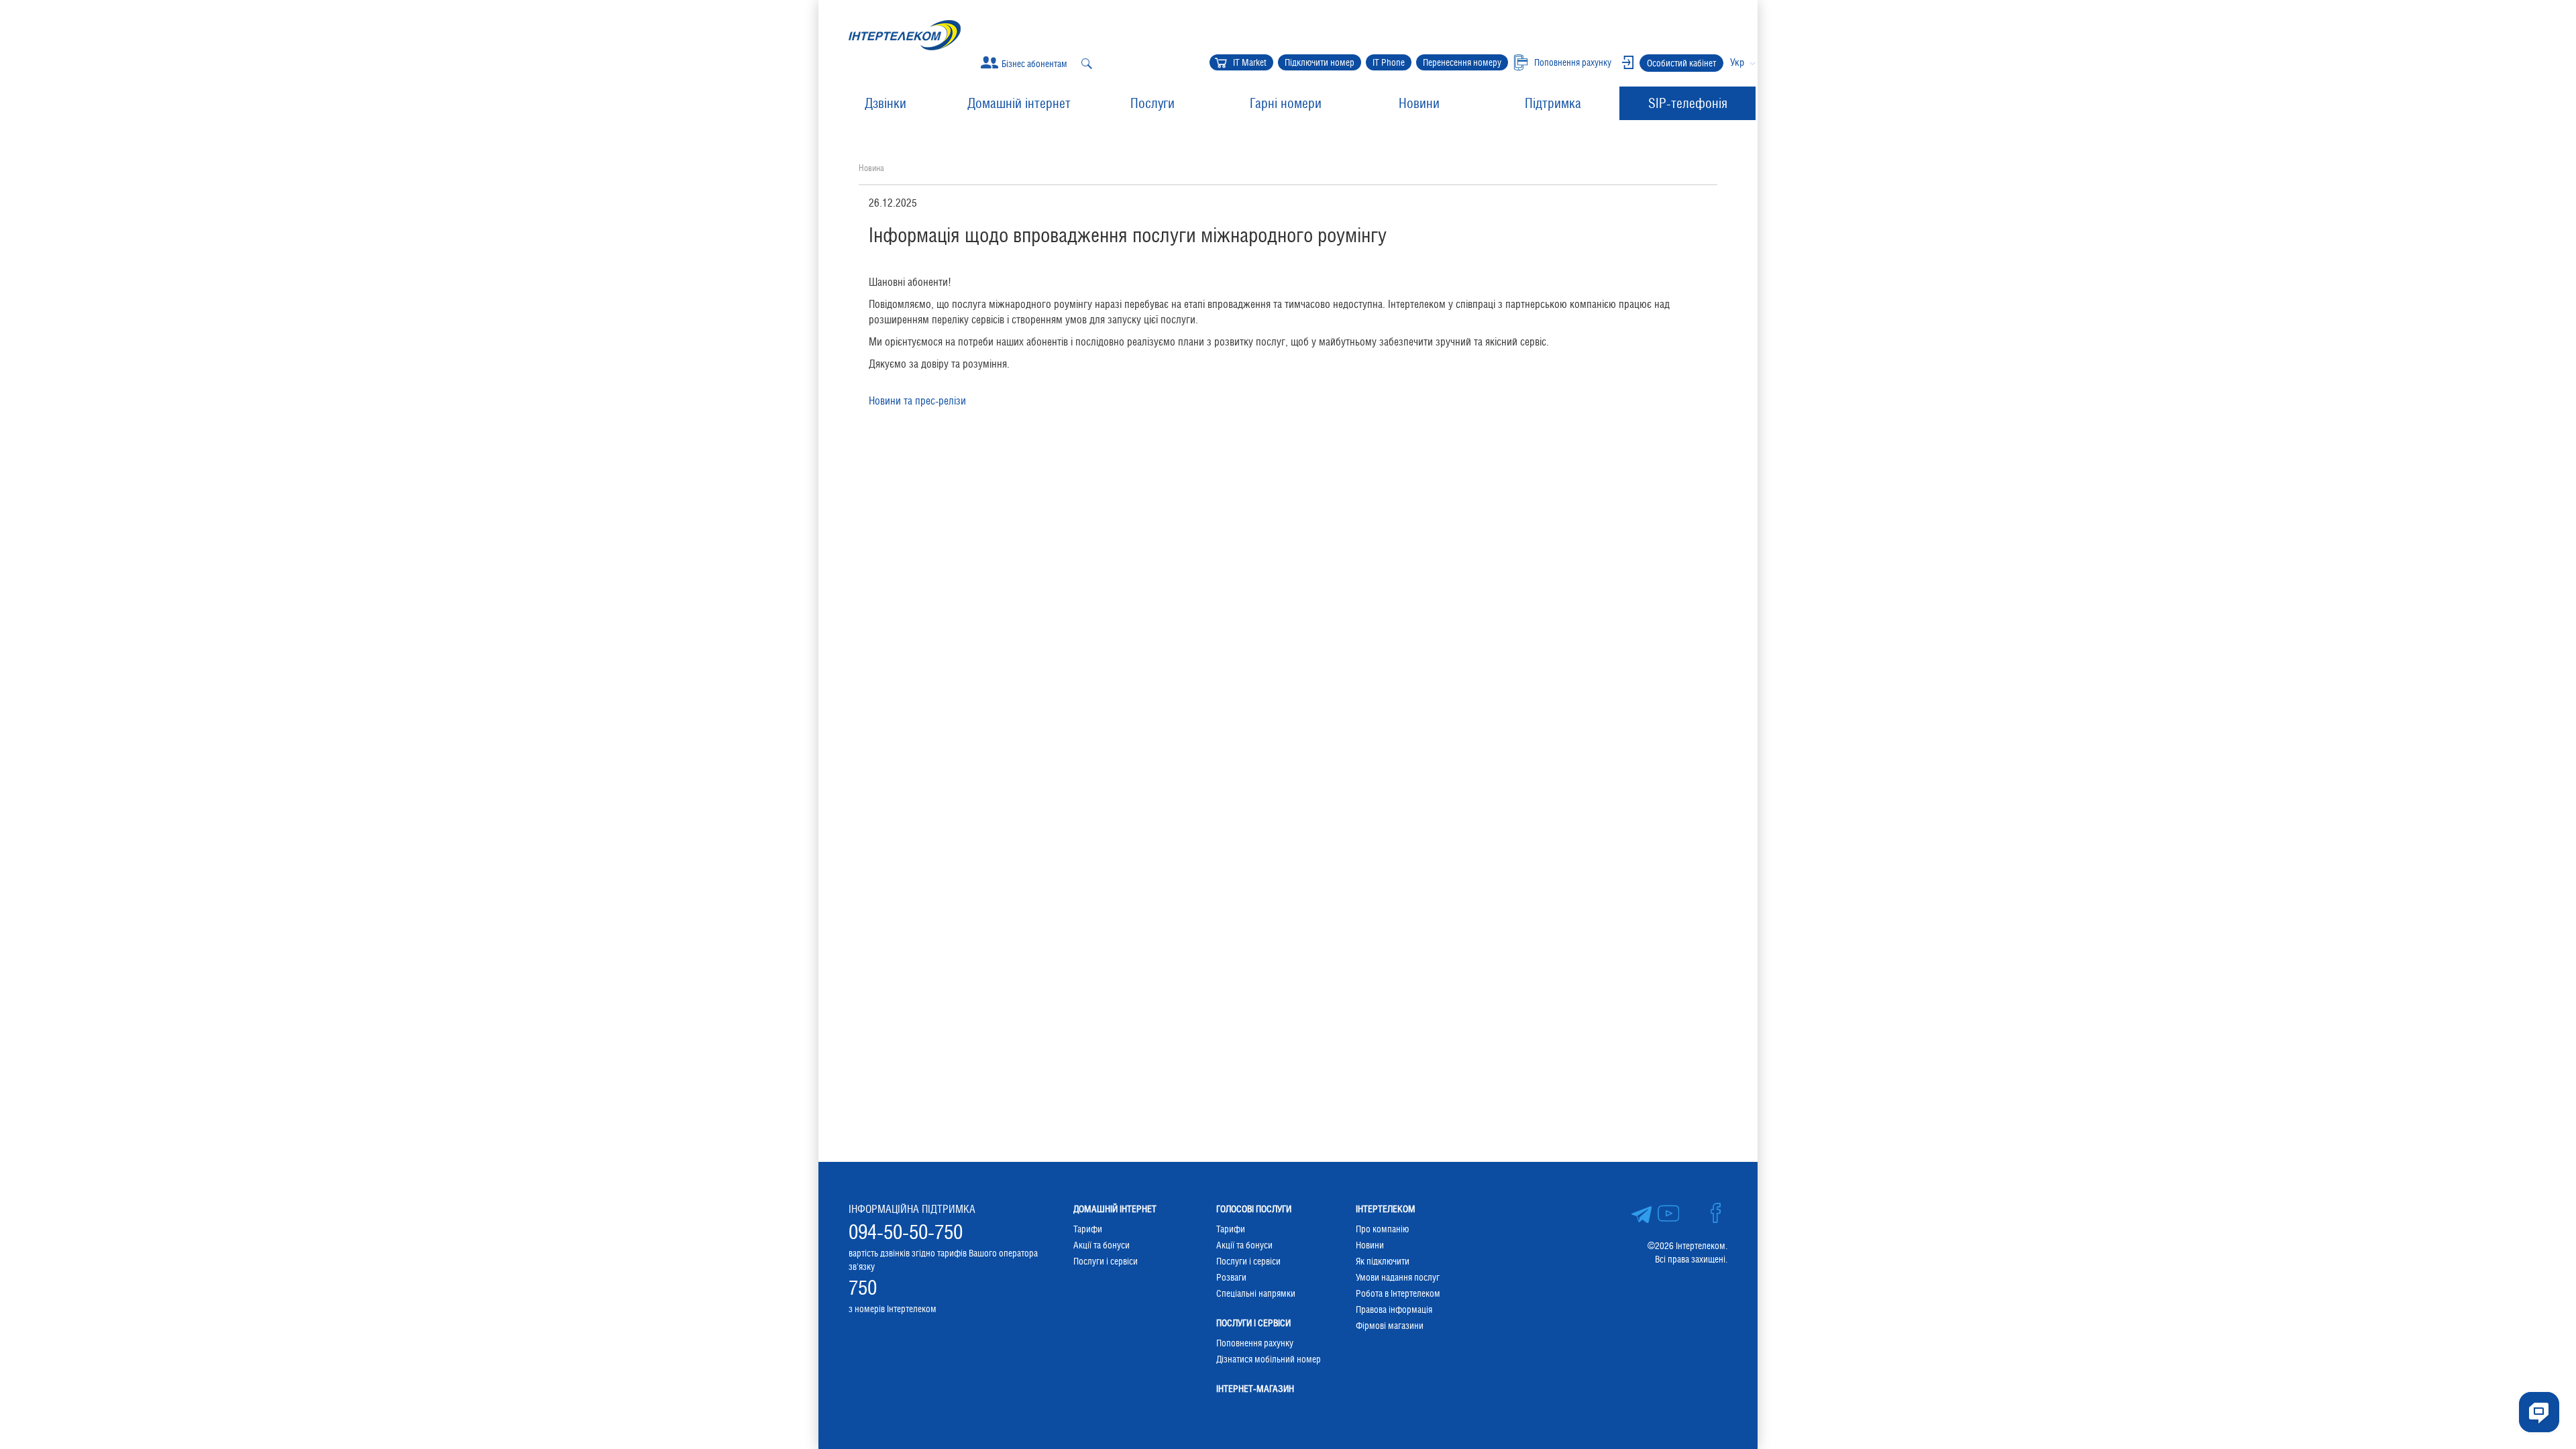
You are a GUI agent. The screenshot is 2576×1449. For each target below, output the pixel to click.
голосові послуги (1254, 1209)
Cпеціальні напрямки (1256, 1293)
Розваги (1231, 1277)
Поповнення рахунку (1255, 1343)
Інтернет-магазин (1255, 1389)
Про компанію (1382, 1229)
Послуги (1152, 103)
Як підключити (1383, 1261)
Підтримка (1553, 103)
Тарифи (1088, 1229)
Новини (1419, 103)
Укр (1737, 62)
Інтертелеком (1386, 1209)
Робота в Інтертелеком (1398, 1293)
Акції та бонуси (1102, 1245)
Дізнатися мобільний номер (1269, 1359)
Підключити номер (1320, 62)
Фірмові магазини (1390, 1326)
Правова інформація (1394, 1309)
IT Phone (1389, 62)
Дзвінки (885, 103)
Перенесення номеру (1462, 62)
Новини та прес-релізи (917, 401)
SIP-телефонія (1688, 103)
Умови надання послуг (1398, 1277)
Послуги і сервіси (1106, 1261)
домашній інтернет (1115, 1209)
